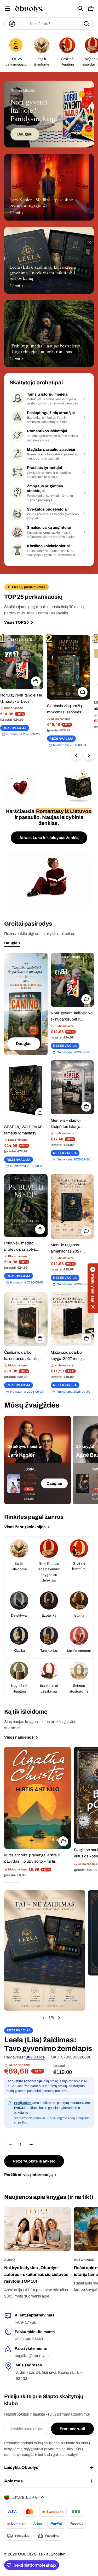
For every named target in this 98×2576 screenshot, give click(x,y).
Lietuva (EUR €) (25, 2497)
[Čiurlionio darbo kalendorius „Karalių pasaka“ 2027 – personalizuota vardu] (26, 1319)
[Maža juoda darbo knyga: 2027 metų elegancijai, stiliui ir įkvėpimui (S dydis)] (72, 1319)
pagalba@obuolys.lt (32, 2356)
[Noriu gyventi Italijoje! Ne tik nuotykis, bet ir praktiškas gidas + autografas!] (22, 662)
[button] (93, 1288)
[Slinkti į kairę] (76, 756)
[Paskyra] (80, 9)
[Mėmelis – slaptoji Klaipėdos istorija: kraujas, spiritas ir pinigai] (72, 1087)
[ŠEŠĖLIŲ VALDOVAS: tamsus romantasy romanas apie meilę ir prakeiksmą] (26, 1090)
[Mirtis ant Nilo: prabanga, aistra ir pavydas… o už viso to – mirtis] (38, 1798)
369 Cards (35, 2057)
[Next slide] (59, 2018)
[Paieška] (87, 24)
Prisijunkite (23, 2103)
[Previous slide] (44, 2018)
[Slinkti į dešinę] (89, 756)
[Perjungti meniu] (7, 9)
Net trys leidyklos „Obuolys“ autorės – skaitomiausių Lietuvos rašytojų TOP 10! (36, 2274)
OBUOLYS (27, 2554)
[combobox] (49, 24)
